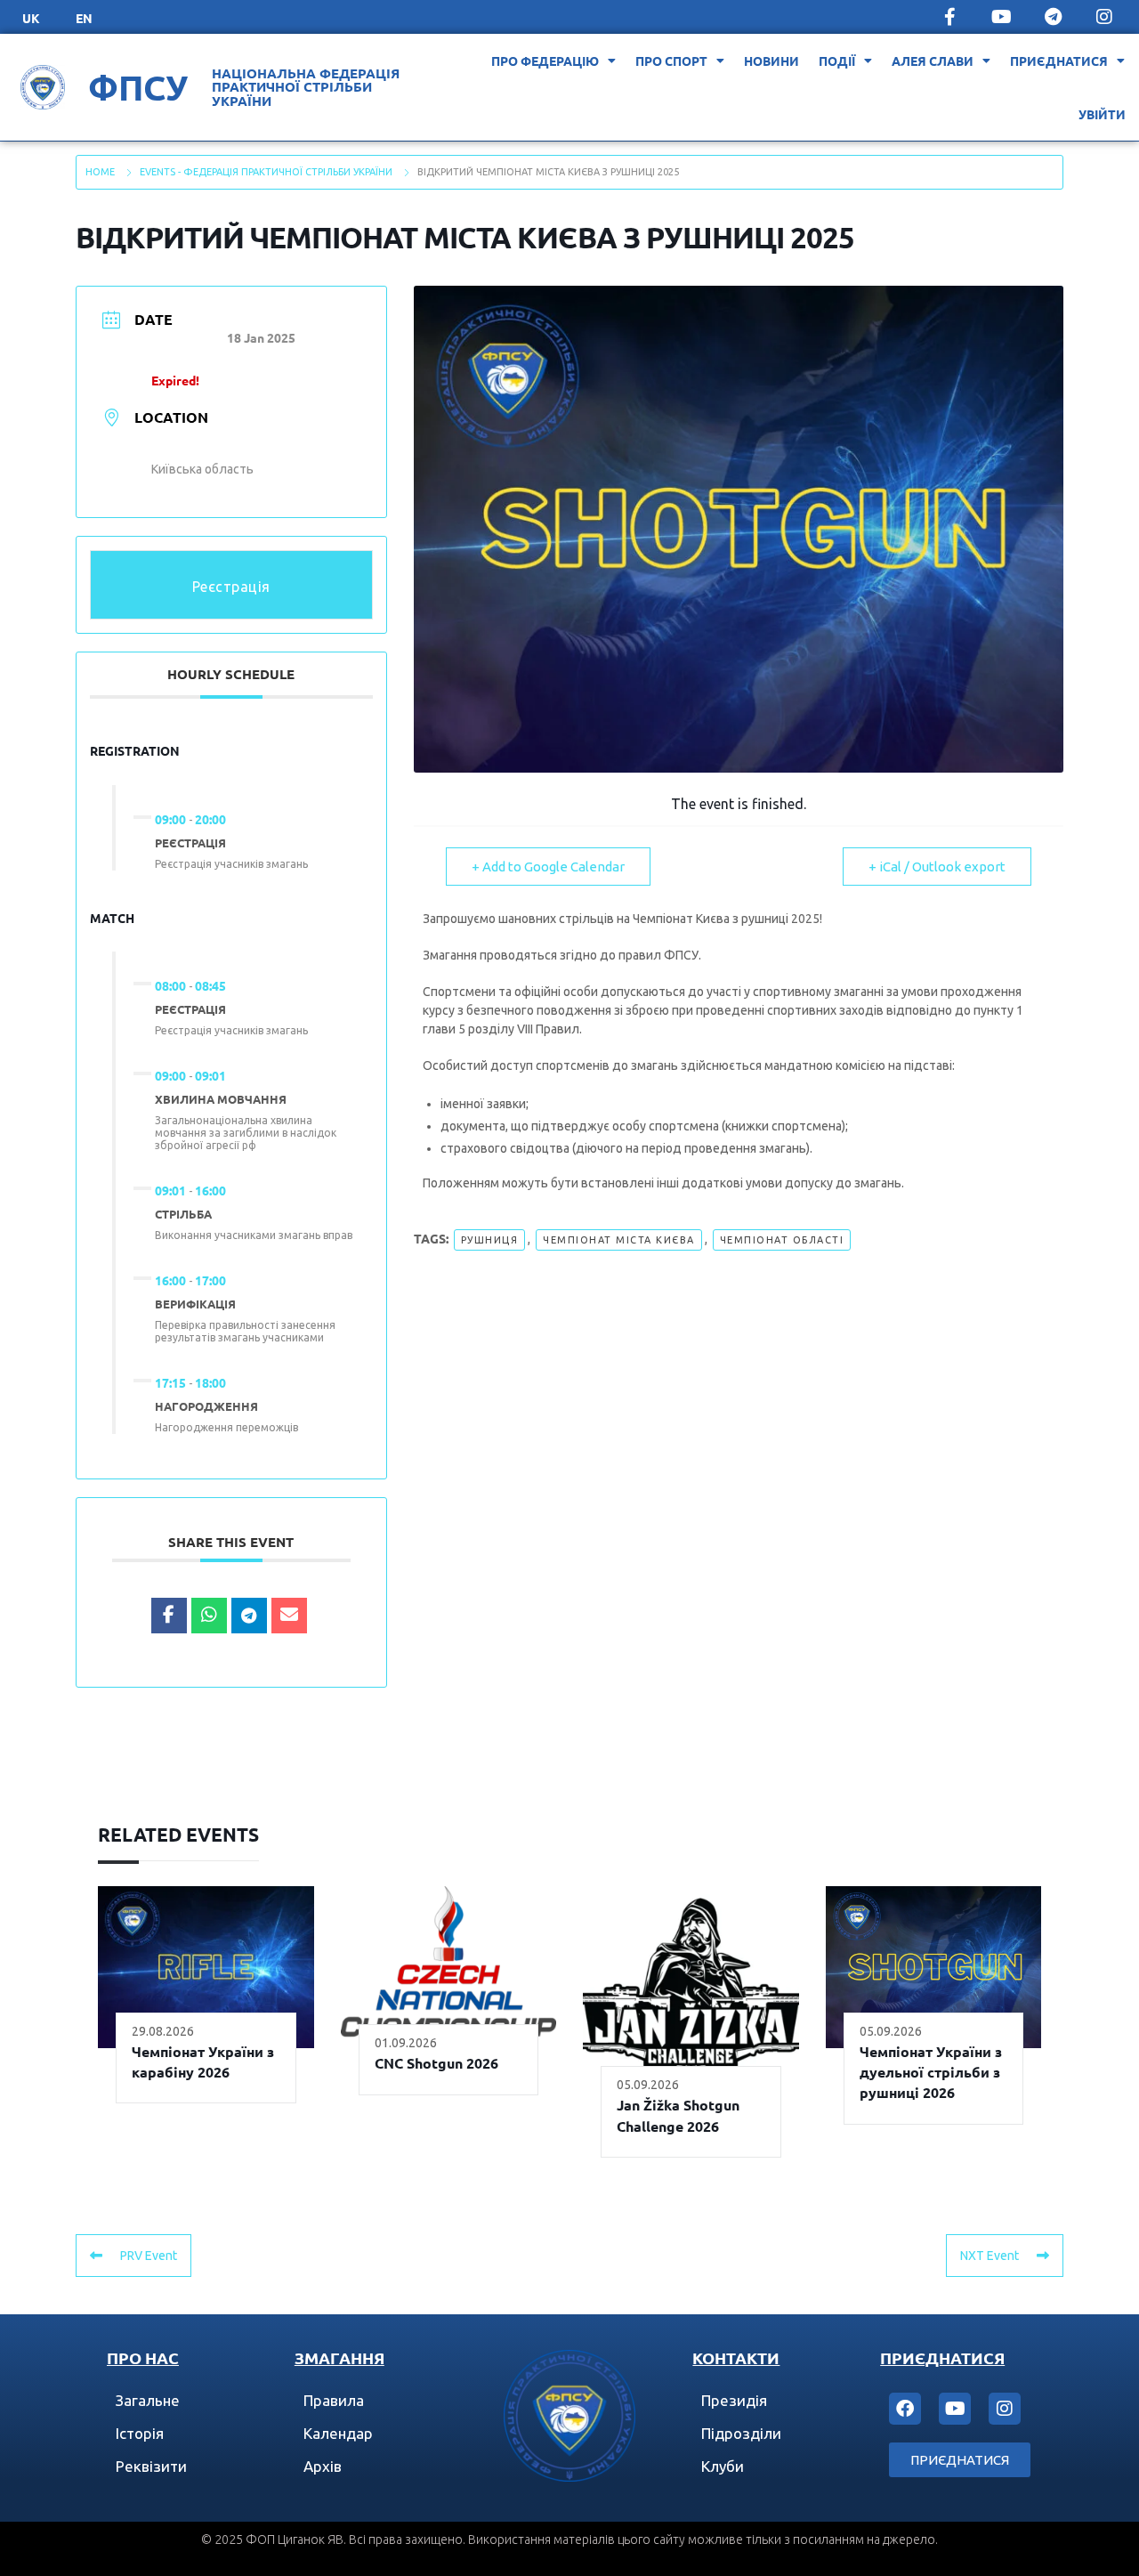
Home (100, 172)
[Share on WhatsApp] (209, 1616)
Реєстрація (231, 587)
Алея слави (933, 61)
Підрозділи (741, 2433)
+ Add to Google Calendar (548, 867)
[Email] (289, 1616)
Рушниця (490, 1240)
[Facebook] (905, 2409)
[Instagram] (1104, 17)
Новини (771, 61)
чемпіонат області (782, 1240)
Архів (323, 2466)
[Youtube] (1001, 17)
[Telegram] (1053, 17)
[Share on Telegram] (249, 1616)
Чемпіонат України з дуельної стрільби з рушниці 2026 (931, 2072)
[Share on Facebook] (169, 1616)
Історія (140, 2433)
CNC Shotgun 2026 (436, 2063)
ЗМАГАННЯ (339, 2357)
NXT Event (990, 2256)
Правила (334, 2400)
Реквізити (151, 2466)
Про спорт (671, 61)
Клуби (723, 2466)
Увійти (1102, 114)
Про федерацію (545, 61)
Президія (734, 2400)
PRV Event (149, 2256)
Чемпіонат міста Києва (619, 1240)
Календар (338, 2433)
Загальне (148, 2400)
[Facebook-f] (949, 17)
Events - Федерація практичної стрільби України (266, 172)
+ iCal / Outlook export (937, 867)
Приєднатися (1059, 61)
